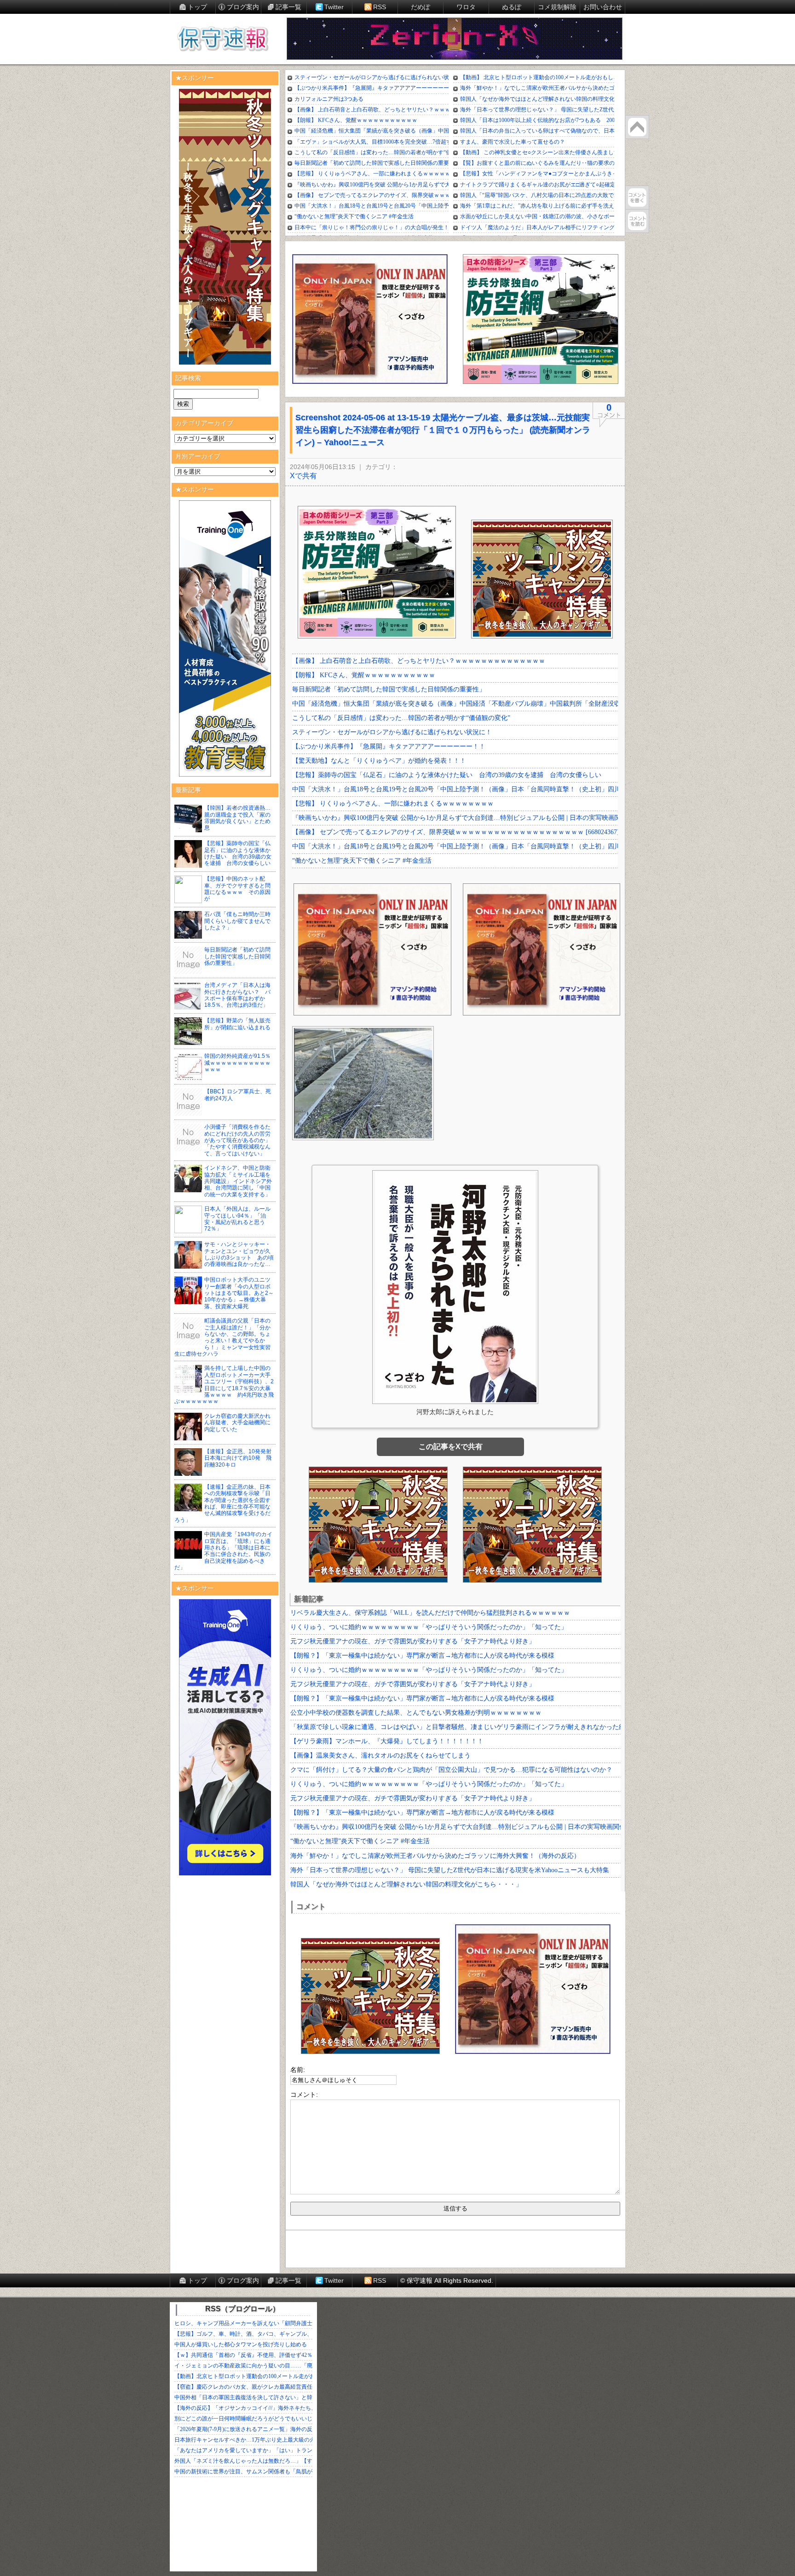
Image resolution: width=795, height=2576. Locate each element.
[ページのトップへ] (637, 127)
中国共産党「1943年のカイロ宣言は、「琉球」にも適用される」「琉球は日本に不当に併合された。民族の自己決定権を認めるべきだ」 (223, 1551)
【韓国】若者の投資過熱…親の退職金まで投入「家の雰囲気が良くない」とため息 (237, 818)
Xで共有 (303, 476)
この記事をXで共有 (451, 1447)
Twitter (334, 7)
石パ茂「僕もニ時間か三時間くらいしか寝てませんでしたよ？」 (237, 921)
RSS (380, 7)
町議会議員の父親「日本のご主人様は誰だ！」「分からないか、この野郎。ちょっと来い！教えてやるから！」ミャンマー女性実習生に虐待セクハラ (222, 1337)
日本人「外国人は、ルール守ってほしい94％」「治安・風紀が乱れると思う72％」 (237, 1219)
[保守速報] (223, 40)
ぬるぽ (512, 7)
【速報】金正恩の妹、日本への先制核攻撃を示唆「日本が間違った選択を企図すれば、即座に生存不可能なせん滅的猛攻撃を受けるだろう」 (222, 1503)
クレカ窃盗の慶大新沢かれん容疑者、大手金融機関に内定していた (237, 1423)
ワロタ (466, 7)
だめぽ (421, 7)
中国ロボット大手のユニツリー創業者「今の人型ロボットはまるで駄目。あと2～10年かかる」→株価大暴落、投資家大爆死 (239, 1293)
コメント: (304, 2094)
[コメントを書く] (637, 197)
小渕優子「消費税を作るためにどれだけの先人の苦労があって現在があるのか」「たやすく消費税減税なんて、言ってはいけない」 (237, 1140)
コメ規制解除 (557, 7)
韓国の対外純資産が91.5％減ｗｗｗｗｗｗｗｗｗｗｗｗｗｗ (237, 1063)
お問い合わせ (603, 7)
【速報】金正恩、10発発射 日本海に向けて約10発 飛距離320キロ (241, 1458)
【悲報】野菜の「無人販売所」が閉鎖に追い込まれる (237, 1024)
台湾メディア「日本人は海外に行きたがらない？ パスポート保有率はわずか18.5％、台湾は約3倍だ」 (237, 995)
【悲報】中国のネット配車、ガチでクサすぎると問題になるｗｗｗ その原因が (237, 889)
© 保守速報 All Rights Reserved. (447, 2280)
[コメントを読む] (637, 221)
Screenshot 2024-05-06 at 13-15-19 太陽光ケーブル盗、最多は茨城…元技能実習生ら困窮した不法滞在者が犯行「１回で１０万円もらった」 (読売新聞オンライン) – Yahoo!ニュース (443, 430)
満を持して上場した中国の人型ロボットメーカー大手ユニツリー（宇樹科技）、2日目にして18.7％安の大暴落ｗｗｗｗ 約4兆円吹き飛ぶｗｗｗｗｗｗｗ (224, 1385)
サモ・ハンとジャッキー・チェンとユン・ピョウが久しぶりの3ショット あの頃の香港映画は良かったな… (239, 1254)
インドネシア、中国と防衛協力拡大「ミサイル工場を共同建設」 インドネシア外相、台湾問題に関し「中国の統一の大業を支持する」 (238, 1181)
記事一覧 (288, 7)
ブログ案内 (243, 7)
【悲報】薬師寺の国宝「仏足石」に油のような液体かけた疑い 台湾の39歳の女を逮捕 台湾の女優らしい (238, 853)
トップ (197, 7)
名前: (298, 2070)
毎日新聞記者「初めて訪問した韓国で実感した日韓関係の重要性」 (237, 956)
